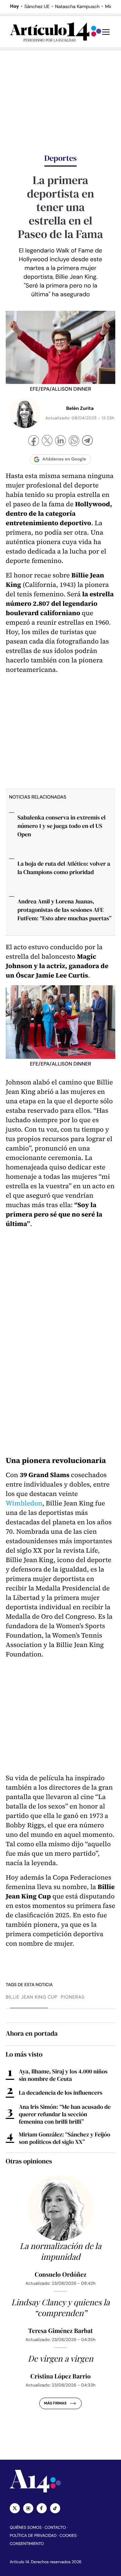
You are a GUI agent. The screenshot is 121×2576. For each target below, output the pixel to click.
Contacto (55, 2527)
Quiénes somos (26, 2527)
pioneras (73, 1997)
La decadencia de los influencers (61, 2093)
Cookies (68, 2536)
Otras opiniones (29, 2161)
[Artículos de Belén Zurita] (25, 413)
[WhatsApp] (74, 441)
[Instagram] (28, 2508)
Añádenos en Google (64, 459)
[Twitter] (15, 2508)
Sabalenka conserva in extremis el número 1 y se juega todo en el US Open (62, 826)
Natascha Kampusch (77, 7)
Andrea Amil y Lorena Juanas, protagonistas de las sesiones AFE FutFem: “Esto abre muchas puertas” (65, 910)
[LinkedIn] (61, 441)
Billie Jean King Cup (32, 1997)
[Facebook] (34, 441)
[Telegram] (87, 441)
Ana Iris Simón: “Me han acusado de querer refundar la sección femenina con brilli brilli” (65, 2114)
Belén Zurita (80, 409)
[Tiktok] (55, 2508)
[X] (47, 441)
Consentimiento (27, 2544)
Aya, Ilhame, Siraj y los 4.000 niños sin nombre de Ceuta (63, 2075)
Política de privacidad (33, 2536)
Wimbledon (24, 1503)
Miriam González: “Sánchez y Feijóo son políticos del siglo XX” (65, 2138)
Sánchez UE (37, 7)
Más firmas (55, 2403)
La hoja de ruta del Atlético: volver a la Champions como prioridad (64, 868)
